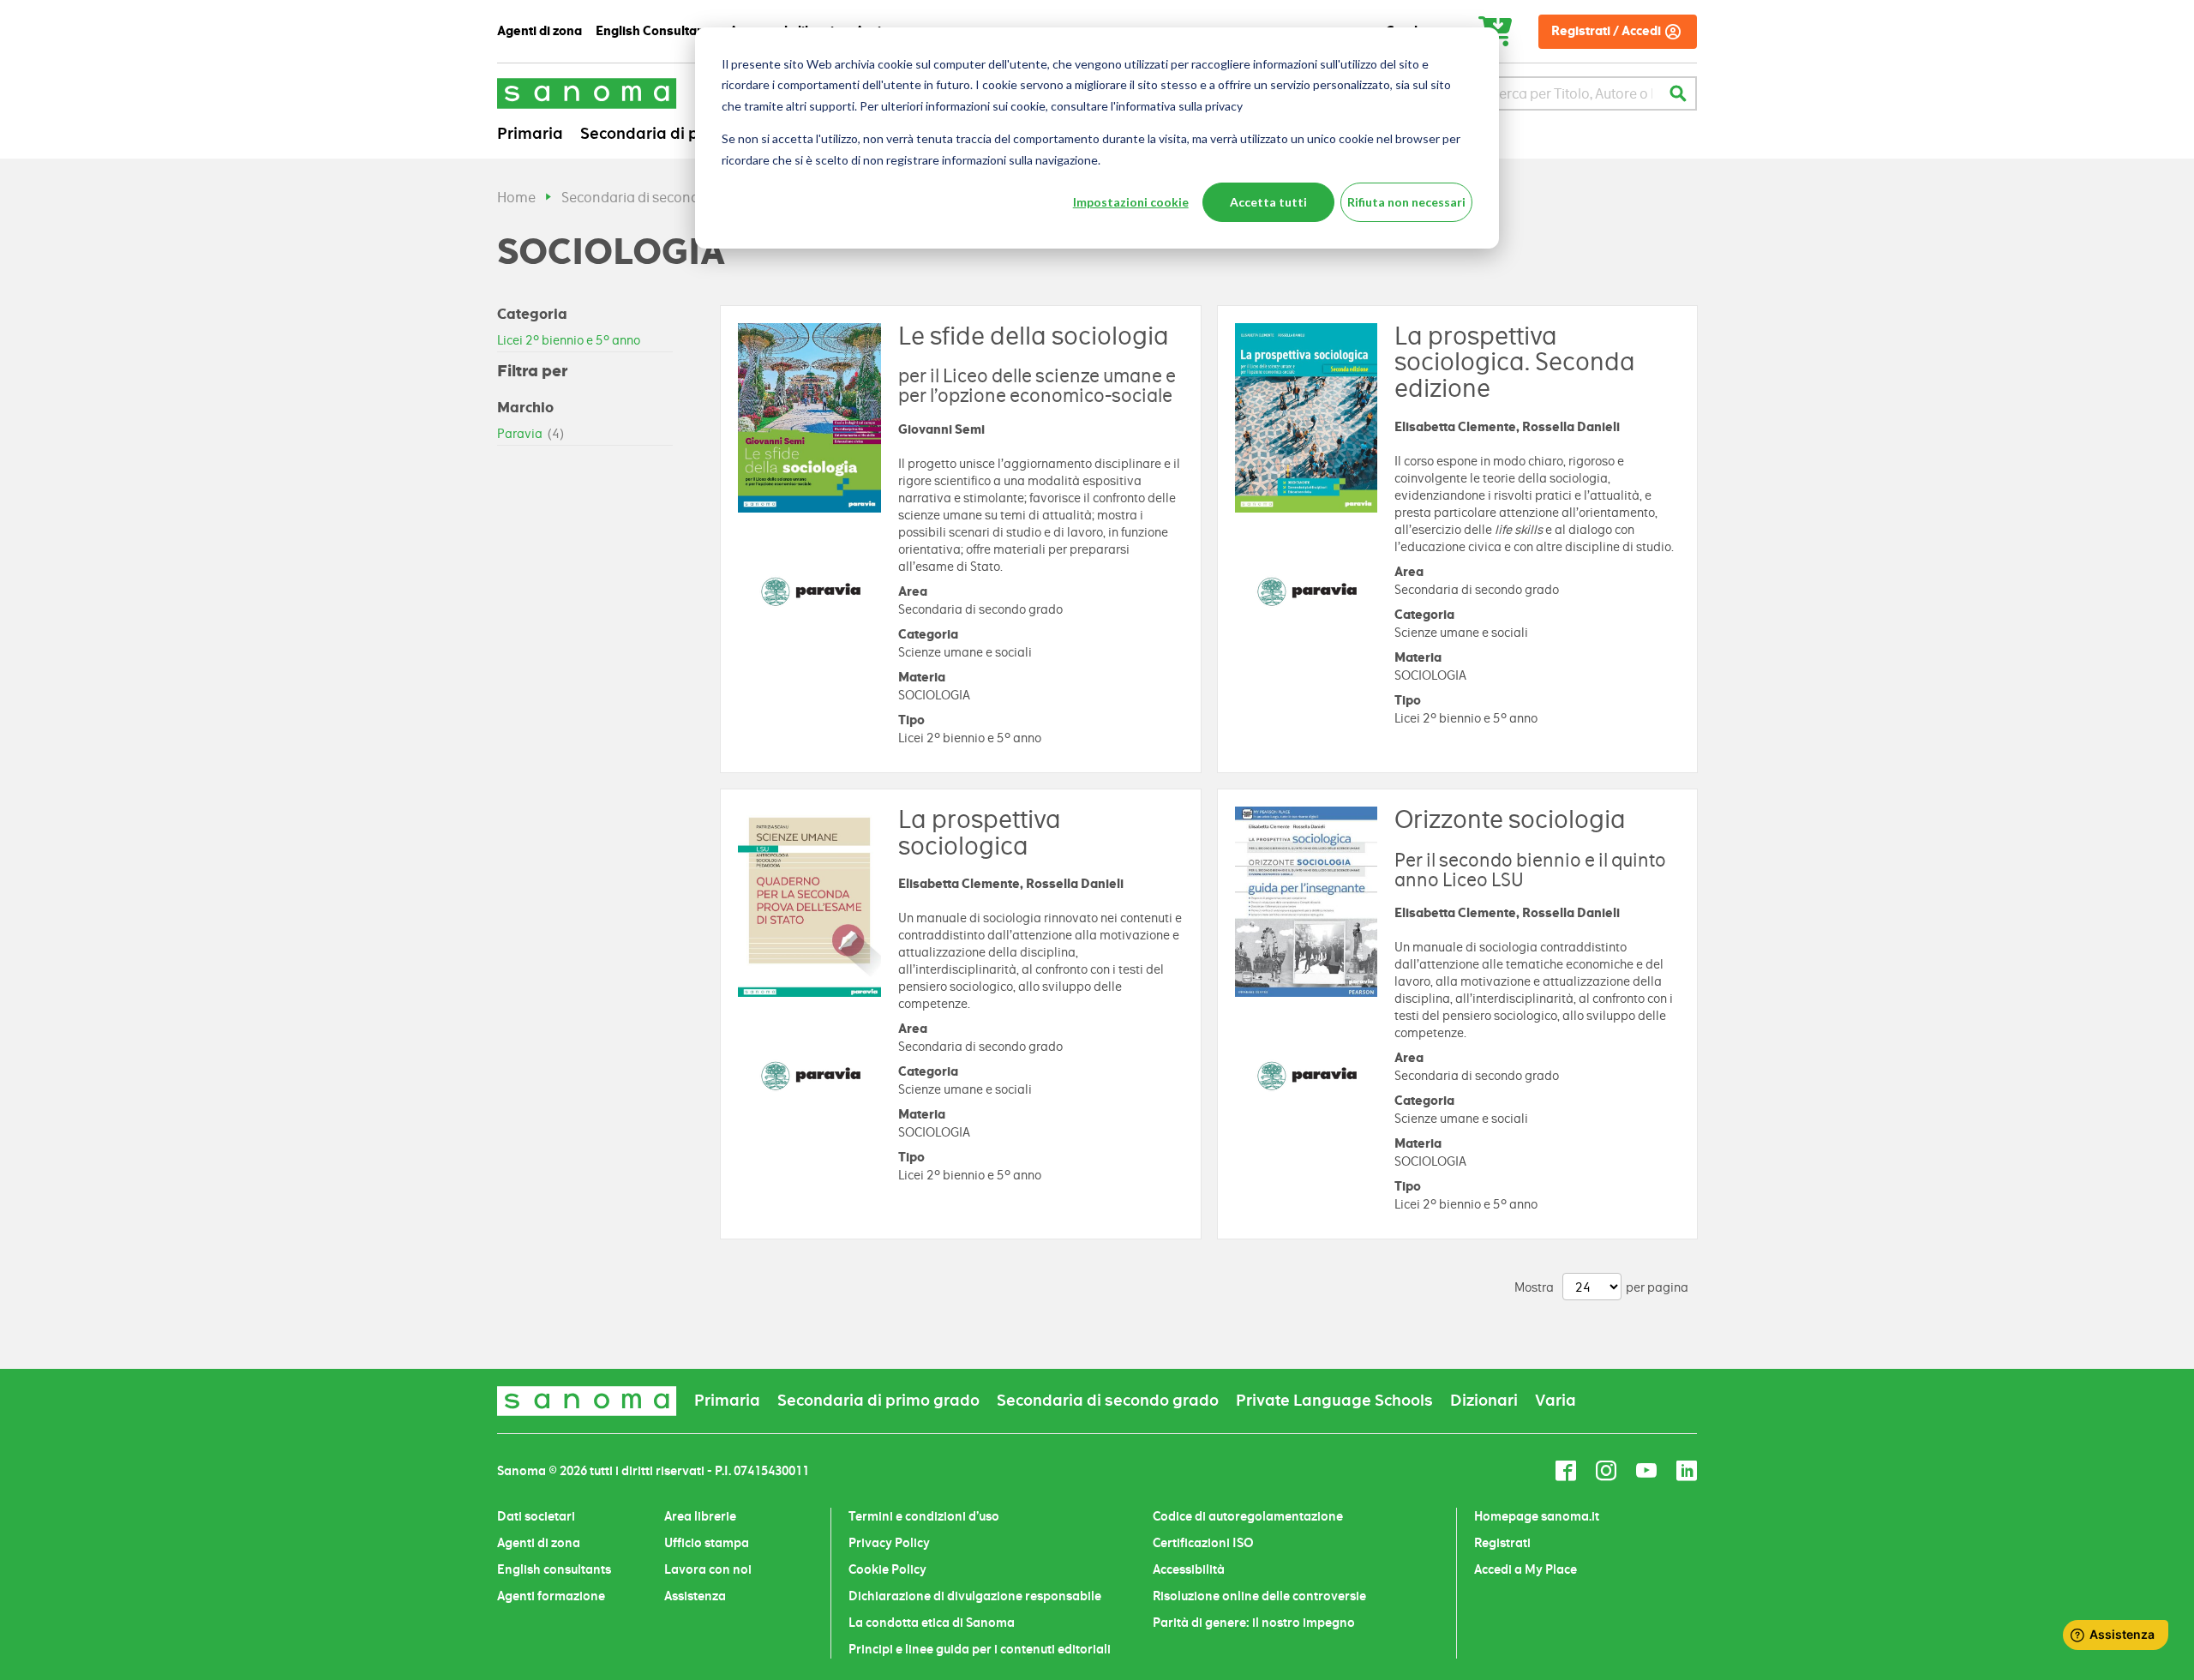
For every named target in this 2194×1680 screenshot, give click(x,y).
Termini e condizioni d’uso (924, 1516)
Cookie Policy (887, 1569)
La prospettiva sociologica (980, 833)
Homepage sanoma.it (1537, 1516)
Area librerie (700, 1516)
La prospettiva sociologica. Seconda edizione (1515, 363)
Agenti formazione (551, 1596)
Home (516, 198)
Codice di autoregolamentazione (1248, 1516)
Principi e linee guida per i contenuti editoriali (980, 1649)
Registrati (1502, 1543)
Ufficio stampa (707, 1543)
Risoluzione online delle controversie (1259, 1596)
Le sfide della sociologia (1034, 336)
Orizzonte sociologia (1510, 819)
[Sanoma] (587, 93)
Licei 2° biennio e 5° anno (569, 340)
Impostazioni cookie (1131, 202)
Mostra (1534, 1287)
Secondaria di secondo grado (656, 198)
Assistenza (695, 1596)
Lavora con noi (708, 1569)
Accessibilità (1189, 1569)
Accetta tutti (1268, 202)
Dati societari (536, 1516)
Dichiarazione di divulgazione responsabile (975, 1596)
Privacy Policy (889, 1543)
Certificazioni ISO (1203, 1543)
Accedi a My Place (1526, 1569)
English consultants (554, 1569)
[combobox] (1571, 93)
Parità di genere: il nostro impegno (1254, 1623)
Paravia (531, 434)
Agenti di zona (539, 1543)
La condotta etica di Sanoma (932, 1623)
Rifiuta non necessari (1406, 202)
